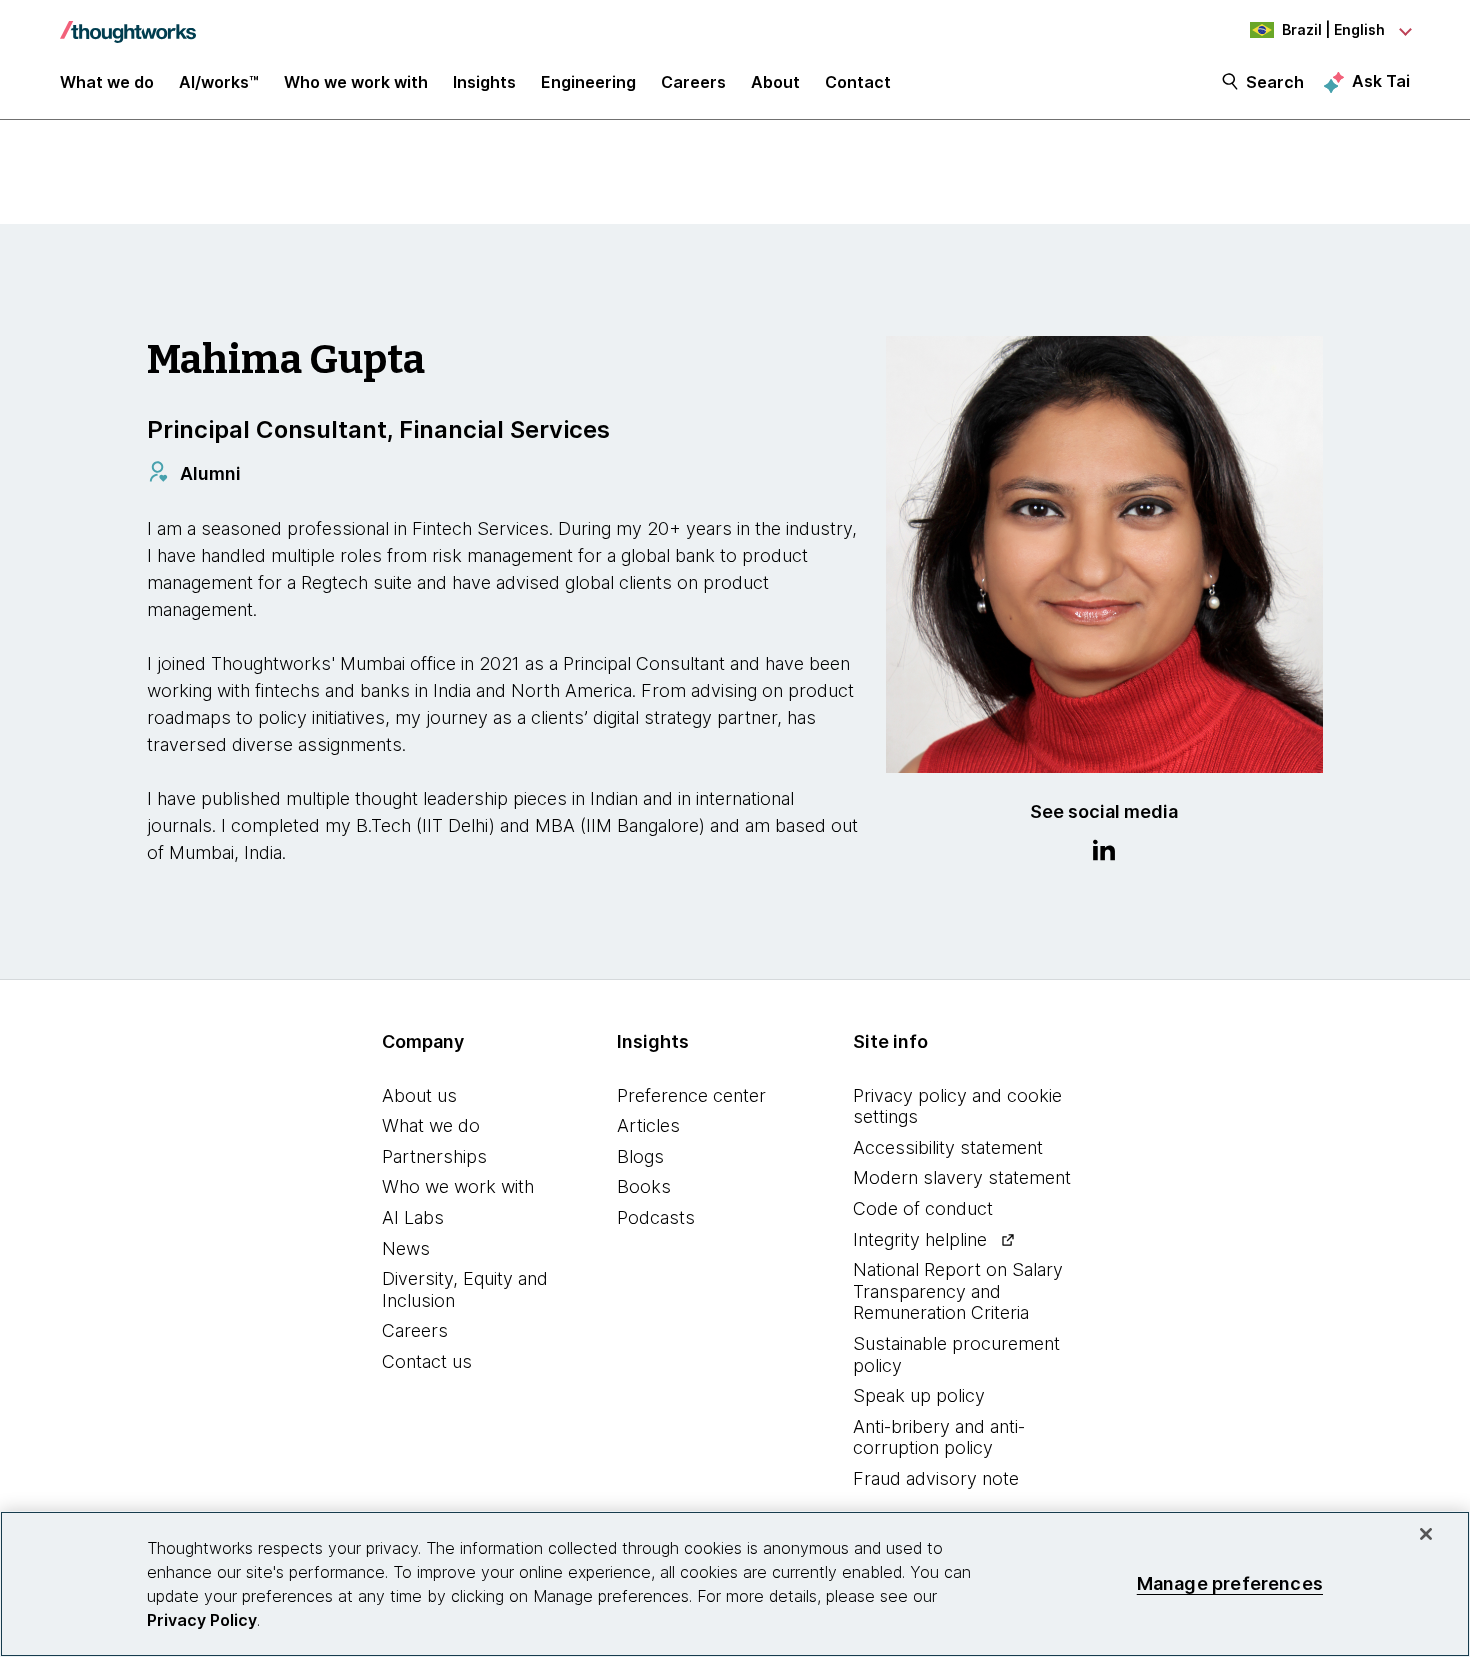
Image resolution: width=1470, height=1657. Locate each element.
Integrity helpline (920, 1239)
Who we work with (458, 1186)
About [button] (775, 82)
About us (419, 1095)
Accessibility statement (948, 1147)
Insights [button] (484, 82)
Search (1275, 82)
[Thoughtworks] (128, 22)
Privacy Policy (202, 1620)
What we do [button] (107, 82)
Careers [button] (693, 82)
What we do (431, 1125)
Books (644, 1186)
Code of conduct (923, 1208)
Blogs (640, 1156)
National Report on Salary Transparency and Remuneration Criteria (958, 1291)
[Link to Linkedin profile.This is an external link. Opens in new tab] (1104, 853)
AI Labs (413, 1217)
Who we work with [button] (356, 82)
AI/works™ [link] (219, 82)
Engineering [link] (588, 82)
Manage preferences (1230, 1583)
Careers (415, 1330)
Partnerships (434, 1156)
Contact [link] (858, 82)
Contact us (427, 1361)
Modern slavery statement (962, 1177)
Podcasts (656, 1217)
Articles (648, 1125)
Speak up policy (919, 1395)
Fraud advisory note (936, 1478)
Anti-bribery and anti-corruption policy (939, 1437)
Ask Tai (1381, 81)
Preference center (691, 1095)
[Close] (1426, 1534)
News (406, 1248)
